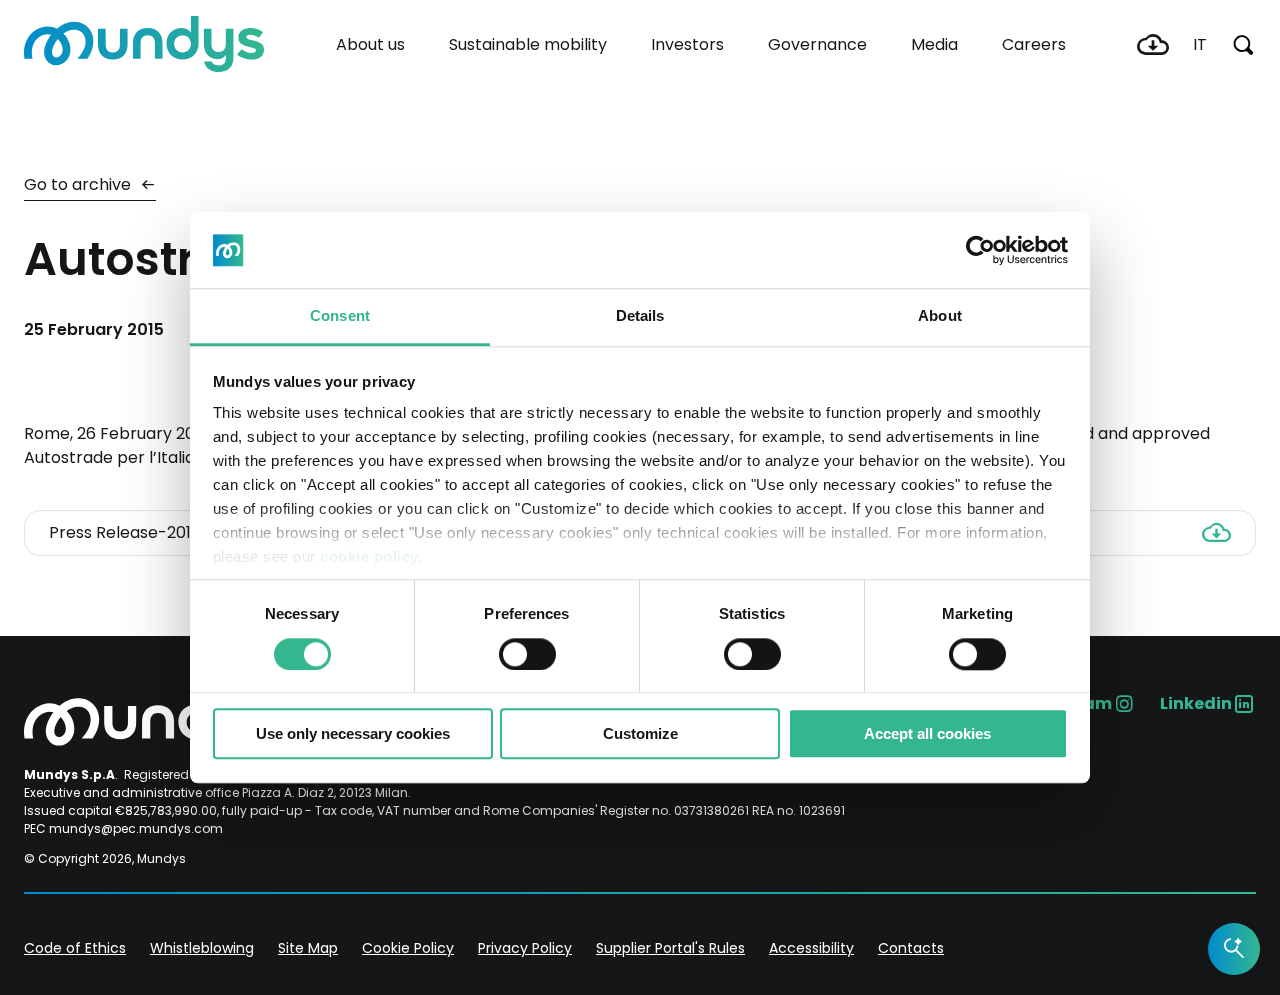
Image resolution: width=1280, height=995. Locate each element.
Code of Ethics (75, 948)
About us (370, 44)
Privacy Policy (525, 948)
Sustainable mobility (528, 44)
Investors (687, 44)
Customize (640, 733)
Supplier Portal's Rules (670, 948)
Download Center (1153, 45)
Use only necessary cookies (353, 733)
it (1200, 44)
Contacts (911, 948)
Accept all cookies (927, 733)
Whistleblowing (202, 948)
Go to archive (79, 184)
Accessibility (811, 948)
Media (934, 44)
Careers (1034, 44)
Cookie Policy (408, 948)
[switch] (527, 654)
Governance (817, 44)
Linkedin (1196, 703)
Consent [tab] (340, 316)
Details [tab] (640, 316)
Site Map (308, 948)
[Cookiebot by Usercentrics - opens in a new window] (980, 250)
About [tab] (940, 316)
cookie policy (369, 557)
